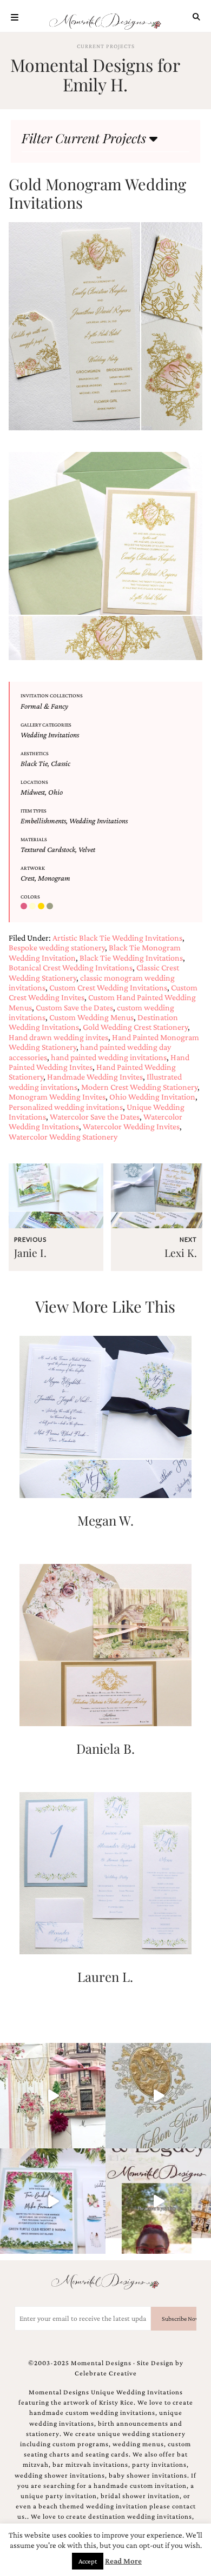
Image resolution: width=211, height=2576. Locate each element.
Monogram (54, 878)
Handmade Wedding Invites (95, 1077)
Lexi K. (181, 1253)
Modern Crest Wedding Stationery (139, 1087)
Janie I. (30, 1253)
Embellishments (43, 821)
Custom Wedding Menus (91, 1017)
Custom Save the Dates (74, 1007)
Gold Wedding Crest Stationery (135, 1027)
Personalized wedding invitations (66, 1107)
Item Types (34, 811)
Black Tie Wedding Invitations (131, 958)
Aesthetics (35, 753)
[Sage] (51, 907)
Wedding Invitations (50, 735)
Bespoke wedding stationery (57, 947)
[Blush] (25, 907)
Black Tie (34, 763)
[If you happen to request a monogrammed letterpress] (158, 2096)
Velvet (87, 849)
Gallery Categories (46, 725)
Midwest (33, 792)
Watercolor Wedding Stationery (63, 1137)
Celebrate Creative (106, 2373)
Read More (123, 2561)
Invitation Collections (52, 695)
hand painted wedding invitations (109, 1057)
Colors (30, 897)
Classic (61, 763)
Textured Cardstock (48, 849)
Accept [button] (88, 2561)
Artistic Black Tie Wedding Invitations (117, 938)
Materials (34, 839)
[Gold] (42, 907)
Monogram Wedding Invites (57, 1097)
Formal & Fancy (44, 706)
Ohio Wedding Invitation (152, 1097)
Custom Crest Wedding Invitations (108, 987)
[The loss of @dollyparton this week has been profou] (53, 2096)
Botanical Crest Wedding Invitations (71, 967)
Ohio (55, 792)
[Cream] (34, 907)
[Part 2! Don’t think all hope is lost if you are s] (158, 2201)
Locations (34, 782)
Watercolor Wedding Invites (131, 1126)
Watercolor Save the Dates (95, 1117)
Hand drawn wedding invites (58, 1037)
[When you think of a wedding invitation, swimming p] (53, 2201)
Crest (28, 878)
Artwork (33, 868)
